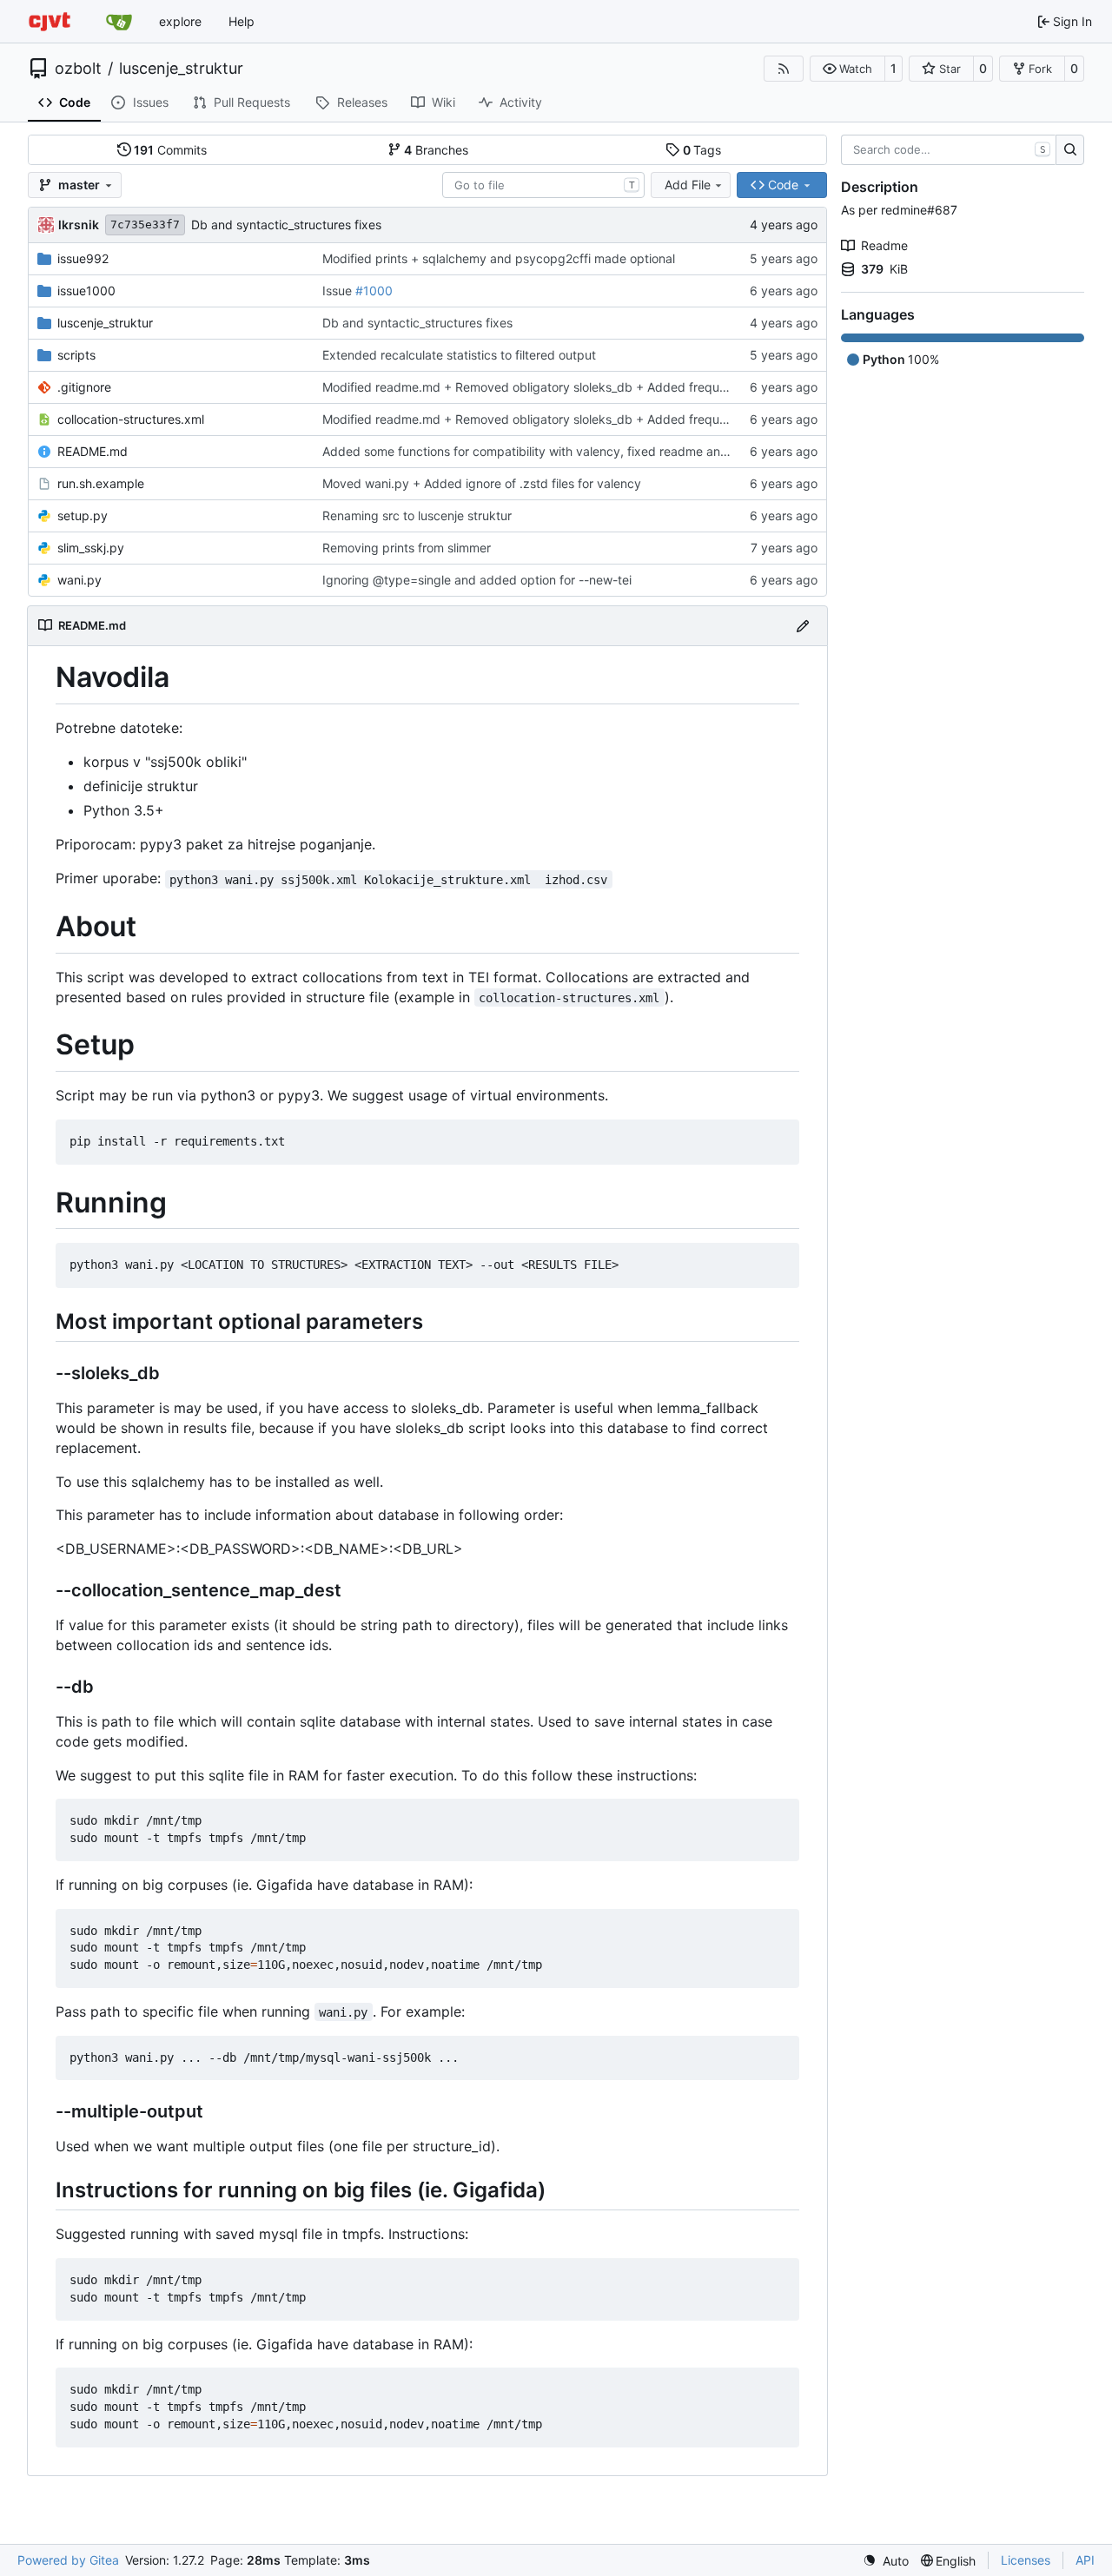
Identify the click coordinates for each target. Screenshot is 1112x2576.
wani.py (79, 580)
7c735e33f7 (145, 225)
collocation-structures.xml (131, 419)
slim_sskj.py (91, 548)
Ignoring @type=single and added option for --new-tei (477, 580)
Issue (339, 291)
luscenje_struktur (181, 69)
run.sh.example (101, 483)
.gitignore (84, 387)
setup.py (83, 515)
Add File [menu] (688, 185)
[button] (847, 69)
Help (242, 21)
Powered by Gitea (68, 2560)
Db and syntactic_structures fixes (286, 225)
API (1085, 2560)
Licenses (1026, 2560)
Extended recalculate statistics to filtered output (459, 355)
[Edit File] (803, 626)
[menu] (886, 2561)
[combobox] (543, 185)
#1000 (374, 291)
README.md (93, 451)
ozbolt (78, 69)
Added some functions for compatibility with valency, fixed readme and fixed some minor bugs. (593, 451)
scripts (76, 355)
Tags (702, 150)
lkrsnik (79, 225)
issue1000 (86, 291)
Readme (884, 245)
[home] (50, 21)
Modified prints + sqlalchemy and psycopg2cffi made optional (499, 258)
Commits (170, 150)
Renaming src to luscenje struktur (417, 515)
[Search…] (1070, 150)
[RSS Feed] (784, 69)
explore (180, 21)
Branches (436, 150)
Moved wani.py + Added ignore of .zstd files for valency (482, 483)
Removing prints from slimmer (407, 548)
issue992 (83, 258)
